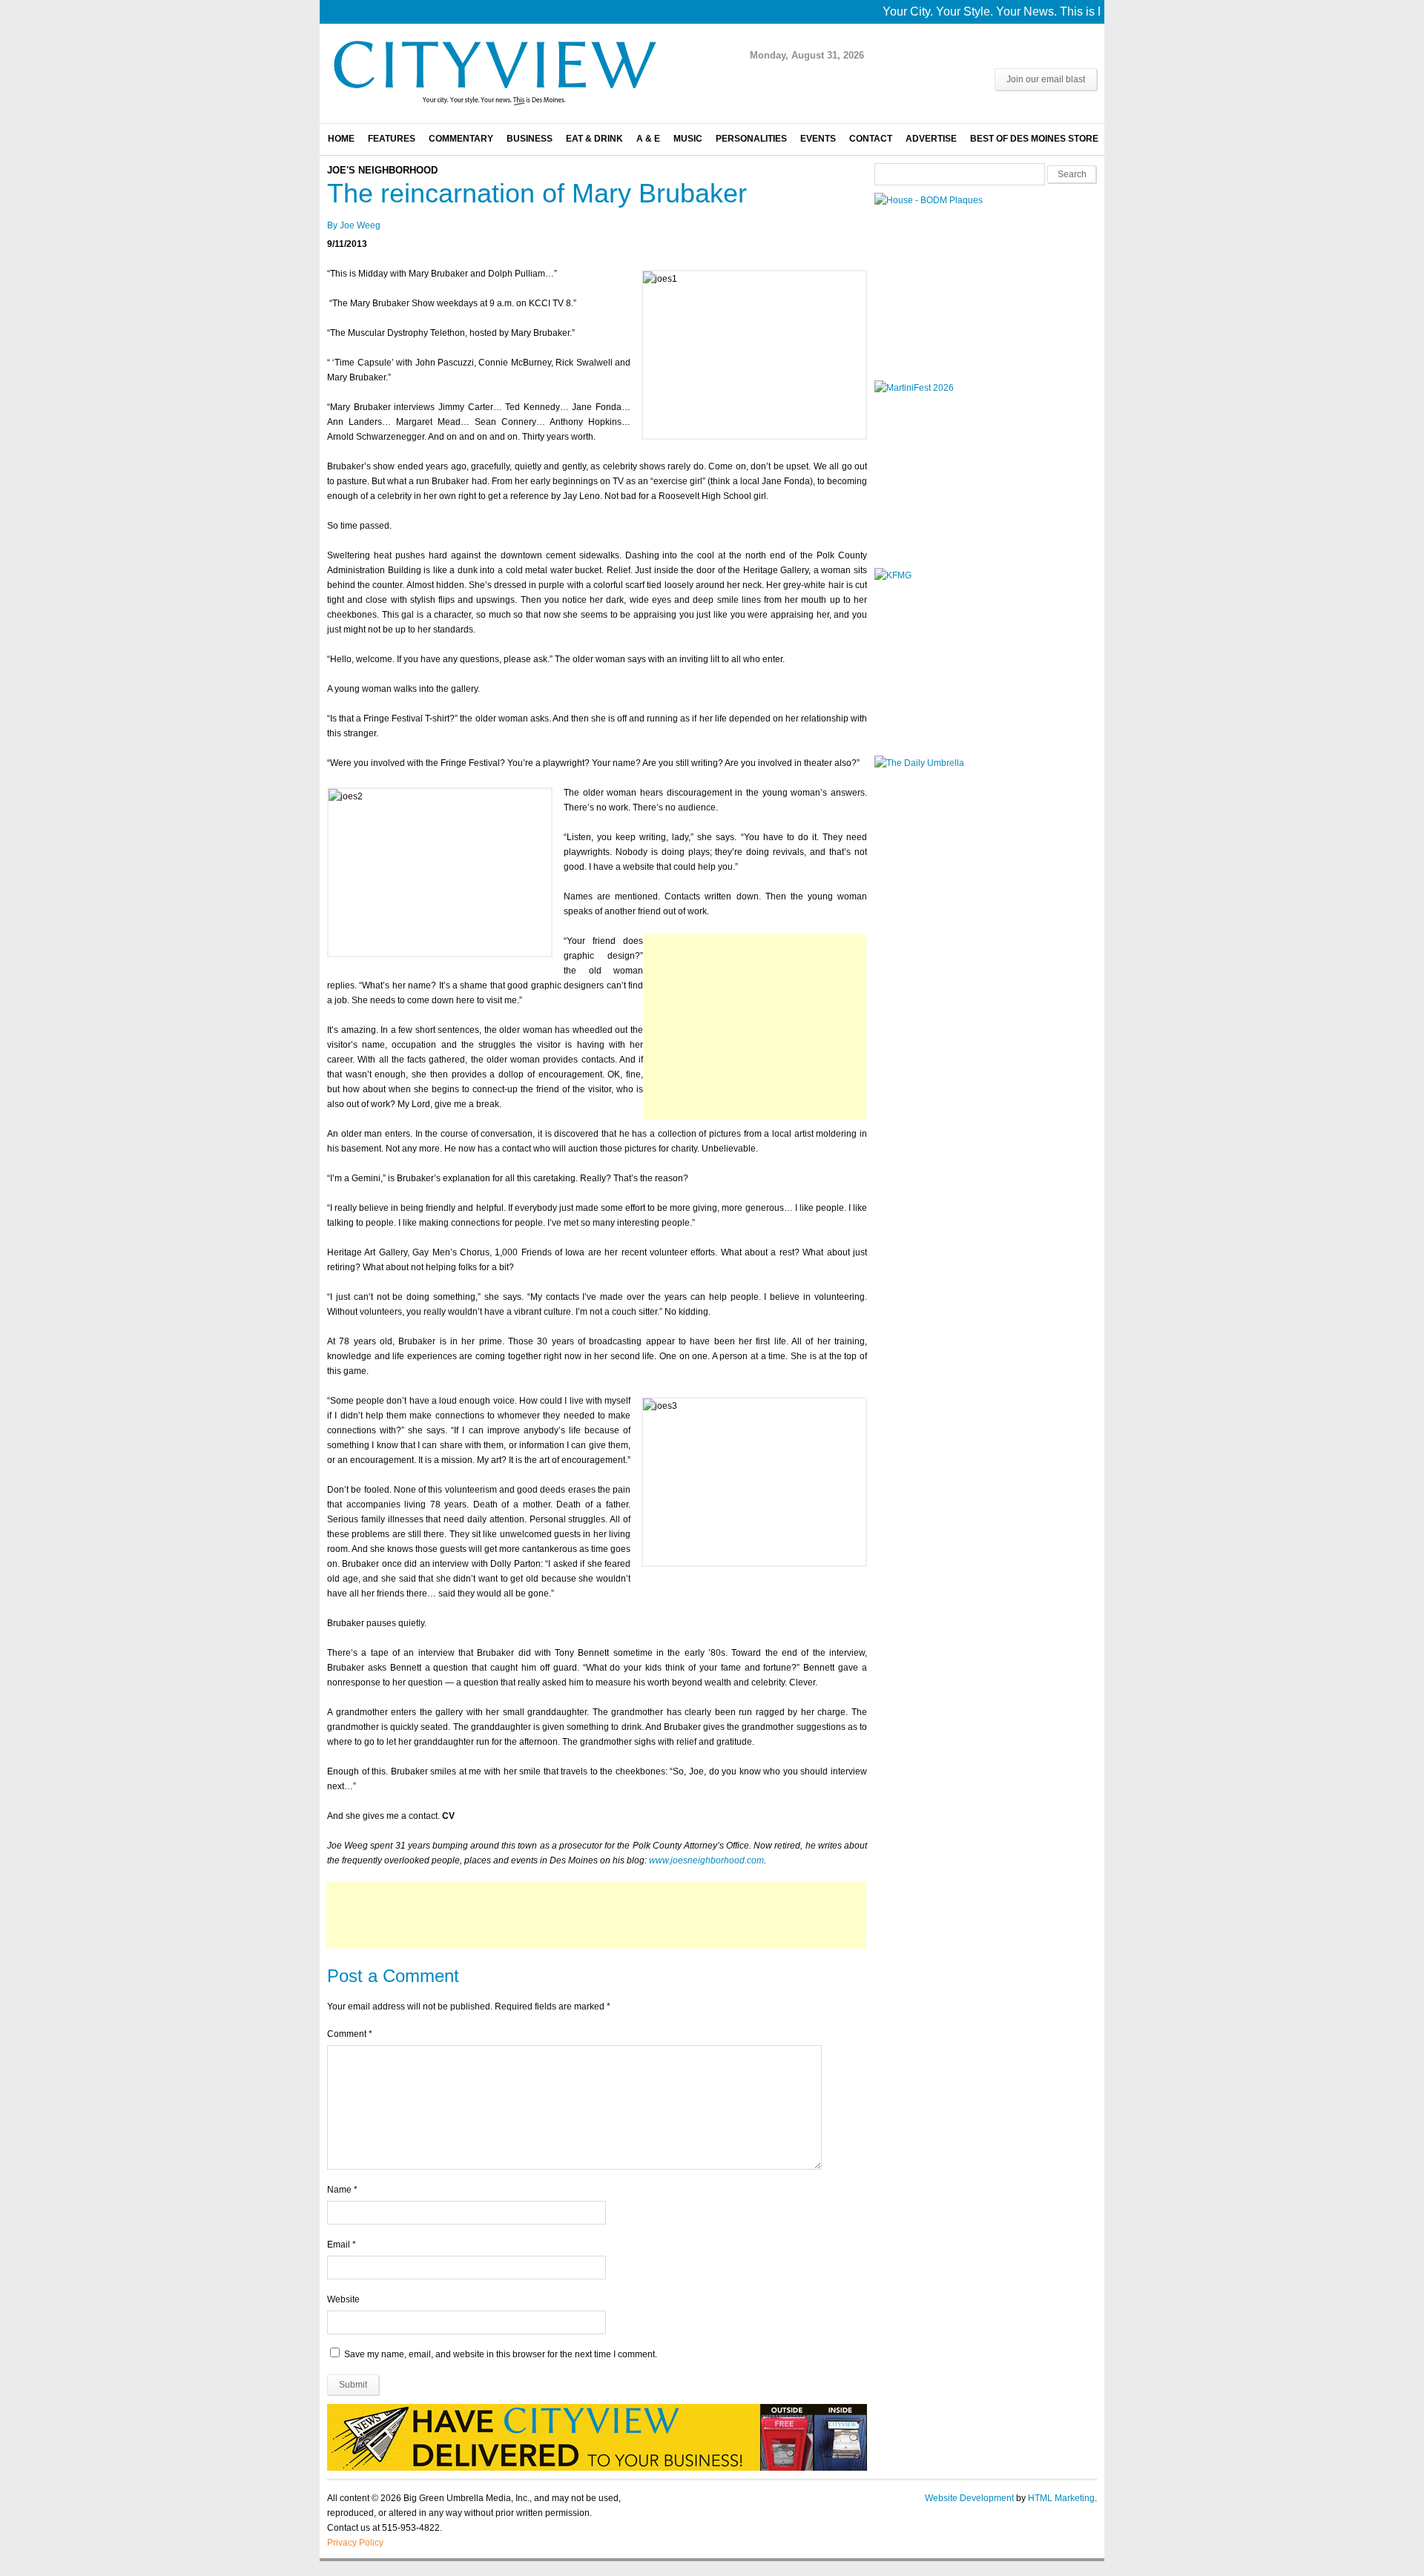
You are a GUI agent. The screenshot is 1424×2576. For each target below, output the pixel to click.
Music (688, 139)
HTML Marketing (1061, 2498)
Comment (350, 2034)
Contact (871, 139)
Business (530, 139)
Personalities (751, 139)
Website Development (969, 2498)
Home (341, 139)
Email (339, 2245)
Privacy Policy (355, 2543)
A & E (648, 139)
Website (343, 2299)
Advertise (931, 139)
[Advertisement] (755, 1027)
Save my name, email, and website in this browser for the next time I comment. (501, 2354)
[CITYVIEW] (494, 105)
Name (339, 2190)
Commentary (461, 139)
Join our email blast (1046, 79)
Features (392, 139)
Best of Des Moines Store (1034, 139)
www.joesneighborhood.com (706, 1860)
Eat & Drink (594, 139)
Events (818, 139)
